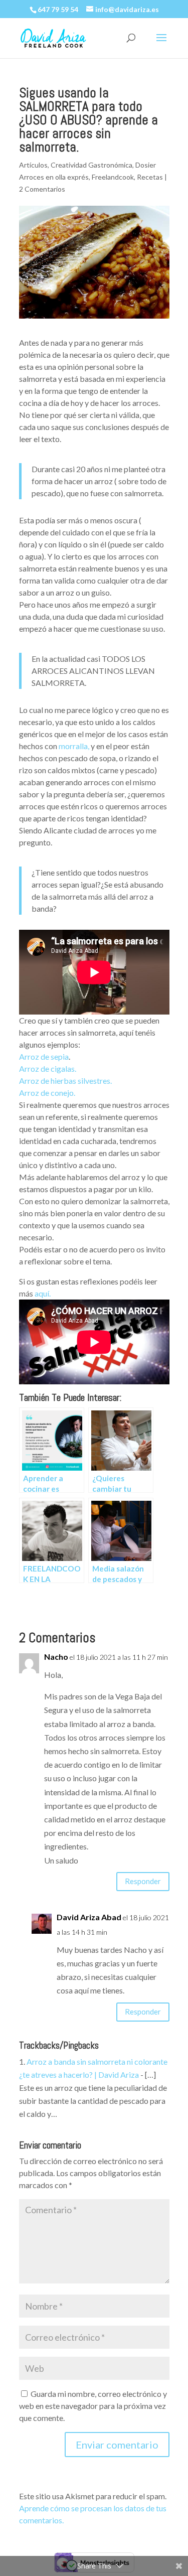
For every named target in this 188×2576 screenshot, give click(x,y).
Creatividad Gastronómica (91, 165)
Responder (143, 1881)
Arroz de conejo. (47, 1093)
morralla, (73, 746)
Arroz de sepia (44, 1056)
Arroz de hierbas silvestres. (65, 1081)
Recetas (150, 177)
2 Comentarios (42, 189)
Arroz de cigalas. (48, 1068)
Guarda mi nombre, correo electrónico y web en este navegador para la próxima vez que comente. (93, 2406)
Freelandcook (113, 177)
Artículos (33, 165)
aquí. (43, 1293)
